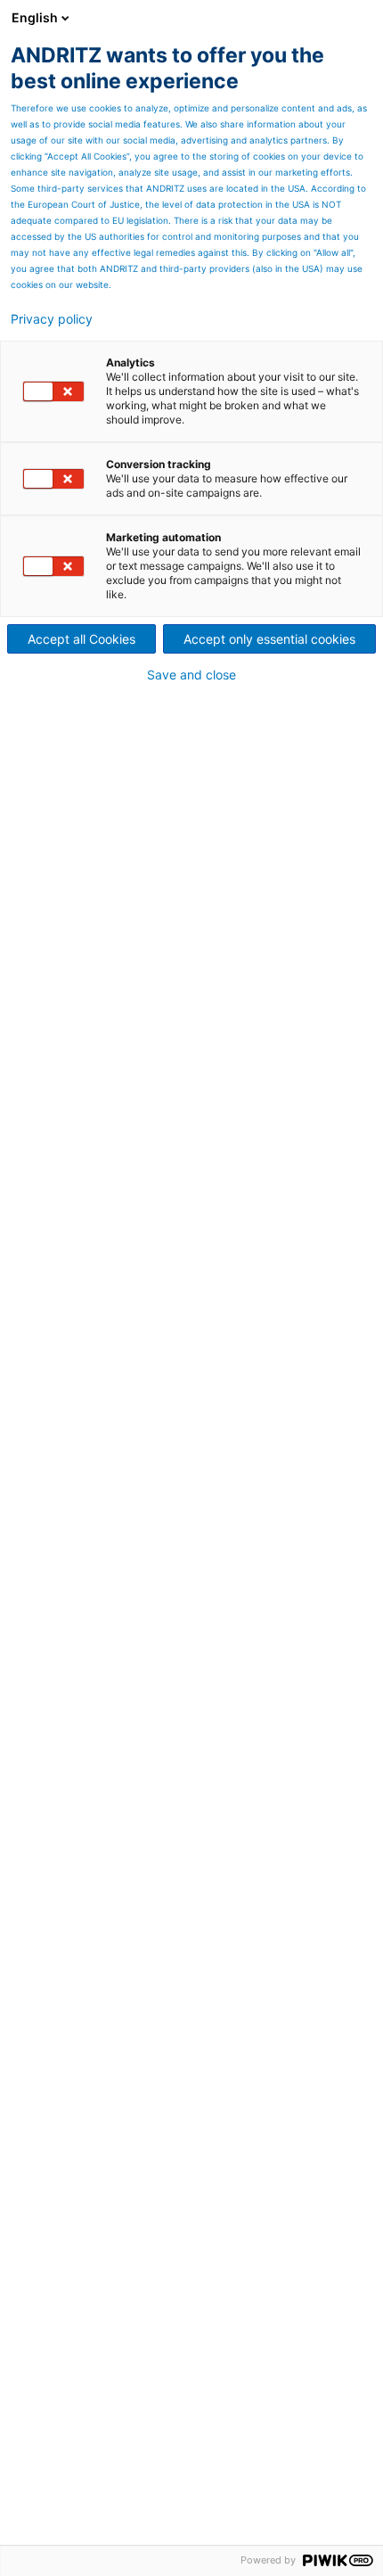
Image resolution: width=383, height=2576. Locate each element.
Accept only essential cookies (269, 639)
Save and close (191, 675)
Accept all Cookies (81, 639)
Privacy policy (52, 319)
